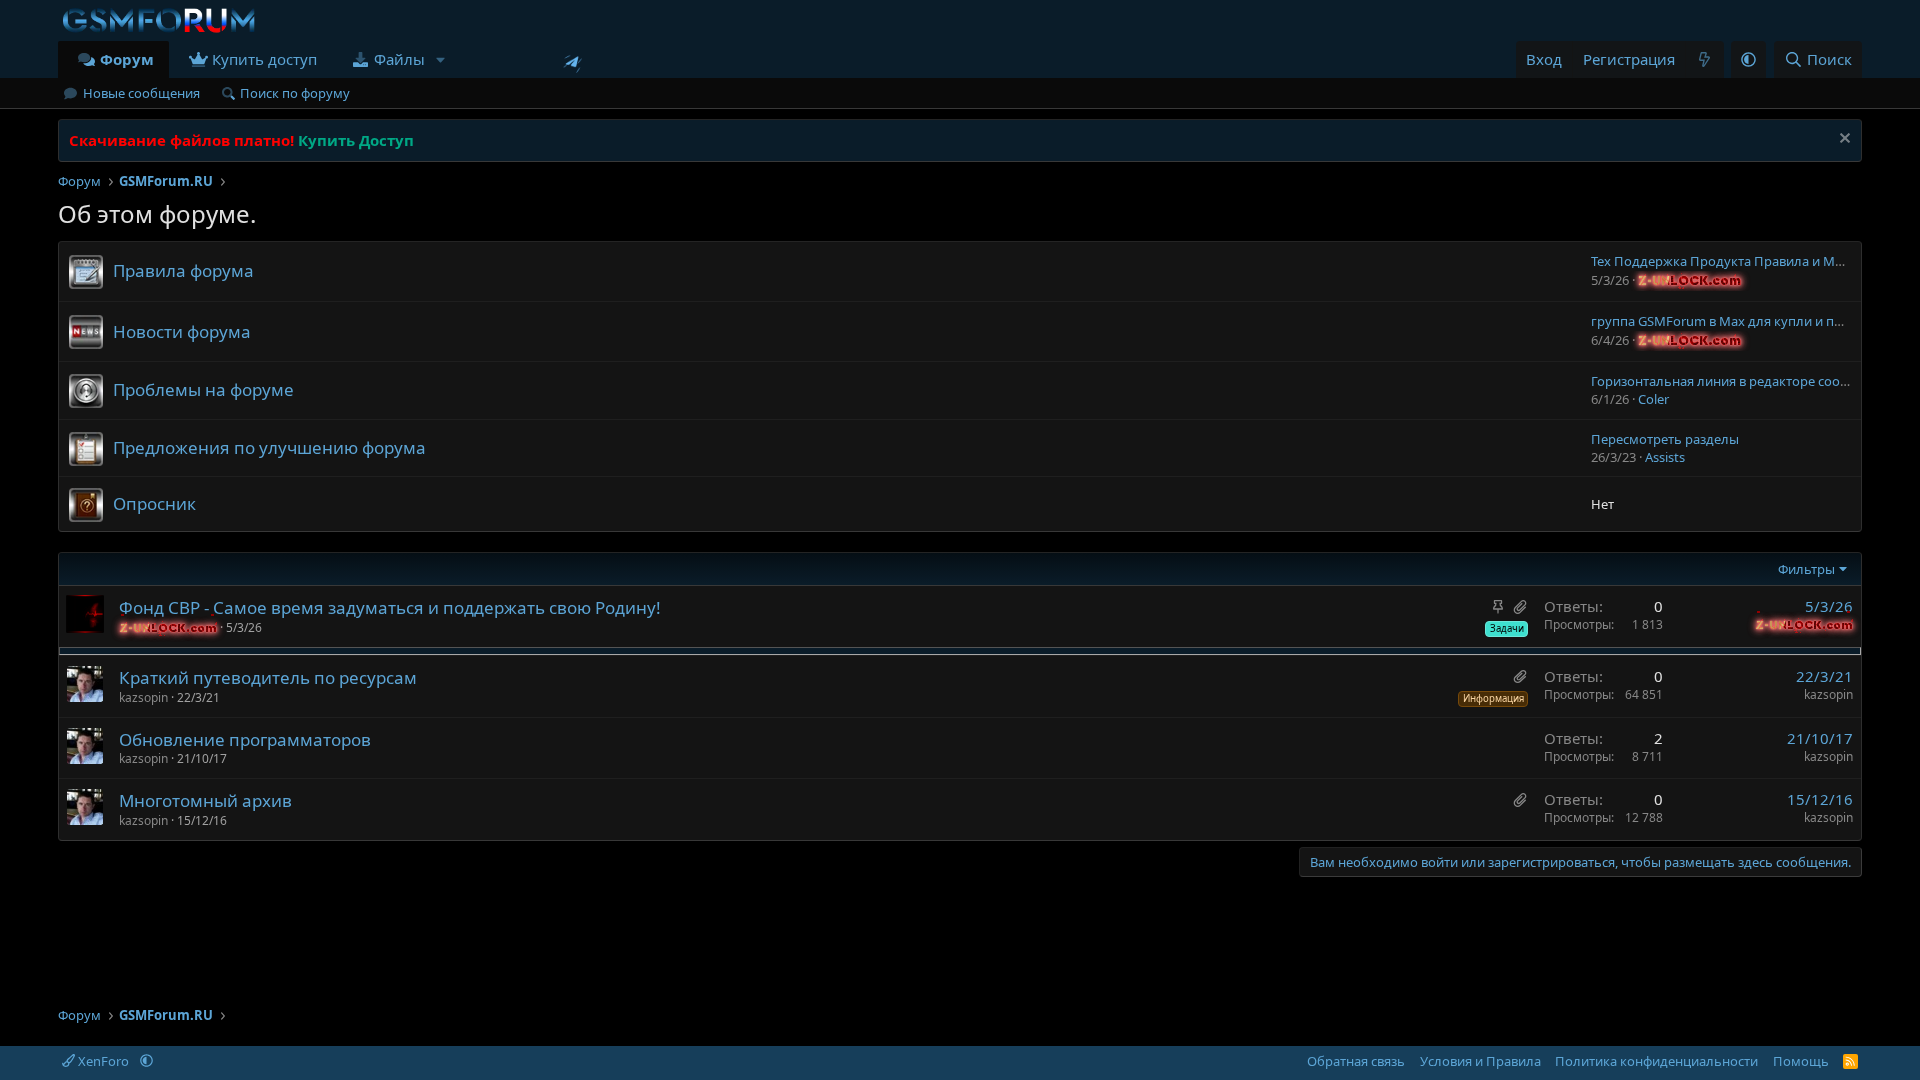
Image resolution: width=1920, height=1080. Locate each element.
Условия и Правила (1480, 1061)
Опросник (154, 503)
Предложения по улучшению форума (269, 447)
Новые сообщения (141, 93)
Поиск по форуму (295, 93)
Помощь (1801, 1061)
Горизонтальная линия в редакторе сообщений (1741, 381)
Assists (1665, 457)
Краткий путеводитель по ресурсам (268, 677)
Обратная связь (1356, 1061)
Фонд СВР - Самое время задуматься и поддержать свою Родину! (390, 607)
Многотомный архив (205, 800)
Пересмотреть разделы (1665, 439)
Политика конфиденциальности (1656, 1061)
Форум (127, 59)
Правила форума (183, 270)
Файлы (399, 59)
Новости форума (182, 331)
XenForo (103, 1061)
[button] (441, 59)
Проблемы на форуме (203, 389)
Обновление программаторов (245, 739)
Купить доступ (264, 59)
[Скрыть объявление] (1842, 140)
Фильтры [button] (1806, 569)
